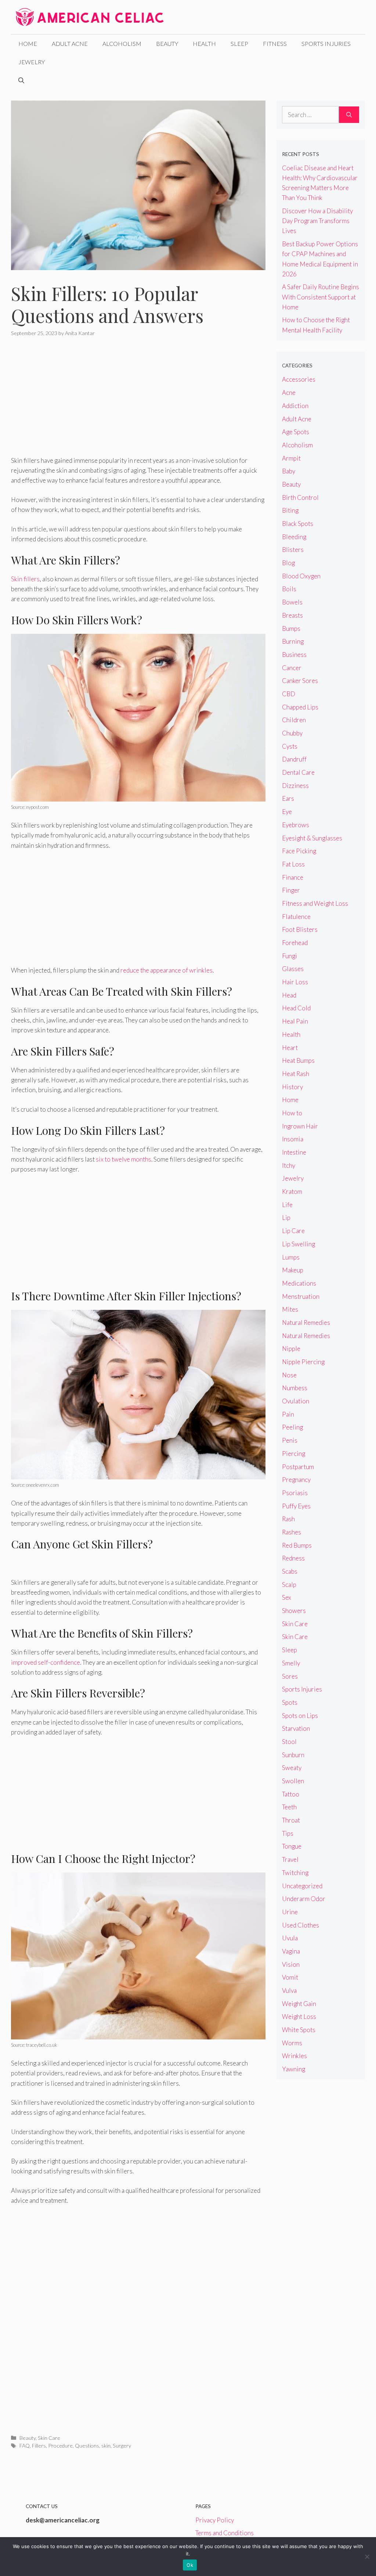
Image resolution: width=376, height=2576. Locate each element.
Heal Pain (295, 1021)
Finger (291, 890)
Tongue (292, 1846)
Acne (289, 393)
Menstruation (301, 1296)
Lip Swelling (299, 1244)
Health (204, 43)
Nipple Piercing (303, 1362)
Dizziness (295, 786)
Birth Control (300, 497)
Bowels (292, 602)
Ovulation (296, 1401)
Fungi (290, 956)
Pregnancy (296, 1480)
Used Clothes (301, 1925)
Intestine (294, 1152)
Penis (290, 1440)
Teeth (289, 1807)
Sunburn (293, 1755)
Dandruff (294, 759)
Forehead (295, 943)
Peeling (292, 1427)
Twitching (295, 1873)
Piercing (294, 1454)
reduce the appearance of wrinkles (167, 970)
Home (28, 43)
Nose (289, 1375)
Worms (292, 2043)
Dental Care (298, 772)
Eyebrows (296, 825)
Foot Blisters (300, 929)
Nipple (291, 1349)
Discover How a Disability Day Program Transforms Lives (317, 221)
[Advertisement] (138, 401)
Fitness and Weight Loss (315, 903)
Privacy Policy (215, 2520)
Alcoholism (122, 43)
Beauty (167, 43)
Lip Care (293, 1231)
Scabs (290, 1571)
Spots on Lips (300, 1716)
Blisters (293, 550)
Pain (288, 1414)
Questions (87, 2446)
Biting (290, 510)
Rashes (292, 1532)
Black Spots (298, 524)
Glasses (293, 969)
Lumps (291, 1257)
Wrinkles (294, 2056)
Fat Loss (293, 864)
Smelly (291, 1663)
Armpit (291, 458)
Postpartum (298, 1467)
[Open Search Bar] (21, 80)
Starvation (296, 1728)
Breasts (292, 615)
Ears (288, 798)
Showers (294, 1611)
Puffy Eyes (296, 1506)
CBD (289, 694)
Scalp (289, 1585)
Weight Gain (299, 2004)
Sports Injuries (326, 43)
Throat (291, 1820)
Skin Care (49, 2438)
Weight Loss (299, 2017)
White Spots (299, 2030)
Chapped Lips (300, 707)
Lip (286, 1218)
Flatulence (296, 917)
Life (287, 1205)
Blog (288, 563)
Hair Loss (295, 982)
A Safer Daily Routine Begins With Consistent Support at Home (321, 297)
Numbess (295, 1388)
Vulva (289, 1990)
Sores (290, 1676)
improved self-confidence (46, 1662)
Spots (290, 1702)
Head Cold (296, 1008)
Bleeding (294, 537)
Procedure (60, 2446)
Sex (287, 1597)
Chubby (292, 733)
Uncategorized (302, 1886)
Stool (289, 1742)
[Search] (349, 115)
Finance (293, 877)
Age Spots (296, 432)
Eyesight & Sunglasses (312, 838)
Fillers (39, 2446)
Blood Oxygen (301, 576)
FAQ (25, 2446)
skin (106, 2446)
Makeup (293, 1270)
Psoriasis (295, 1493)
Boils (289, 589)
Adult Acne (70, 43)
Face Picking (299, 851)
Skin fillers (25, 579)
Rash (288, 1519)
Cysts (290, 746)
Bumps (291, 628)
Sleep (239, 43)
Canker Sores (300, 681)
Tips (288, 1833)
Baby (289, 471)
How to (292, 1113)
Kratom (292, 1191)
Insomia (293, 1139)
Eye (287, 812)
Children (294, 720)
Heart (290, 1048)
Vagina (291, 1951)
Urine (290, 1912)
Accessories (299, 379)
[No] (367, 2557)
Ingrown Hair (300, 1126)
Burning (293, 641)
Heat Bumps (298, 1060)
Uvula (290, 1938)
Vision (291, 1964)
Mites (290, 1309)
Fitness (275, 43)
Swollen (293, 1781)
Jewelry (32, 62)
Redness (293, 1558)
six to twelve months (124, 1159)
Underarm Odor (304, 1899)
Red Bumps (297, 1545)
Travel (290, 1859)
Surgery (122, 2446)
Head (289, 995)
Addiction (295, 406)
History (292, 1087)
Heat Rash (296, 1074)
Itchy (289, 1165)
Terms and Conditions (225, 2533)
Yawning (294, 2069)
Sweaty (292, 1768)
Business (294, 655)
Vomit (290, 1977)
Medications (299, 1283)
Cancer (292, 668)
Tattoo (291, 1794)
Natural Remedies (306, 1322)
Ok (190, 2565)
